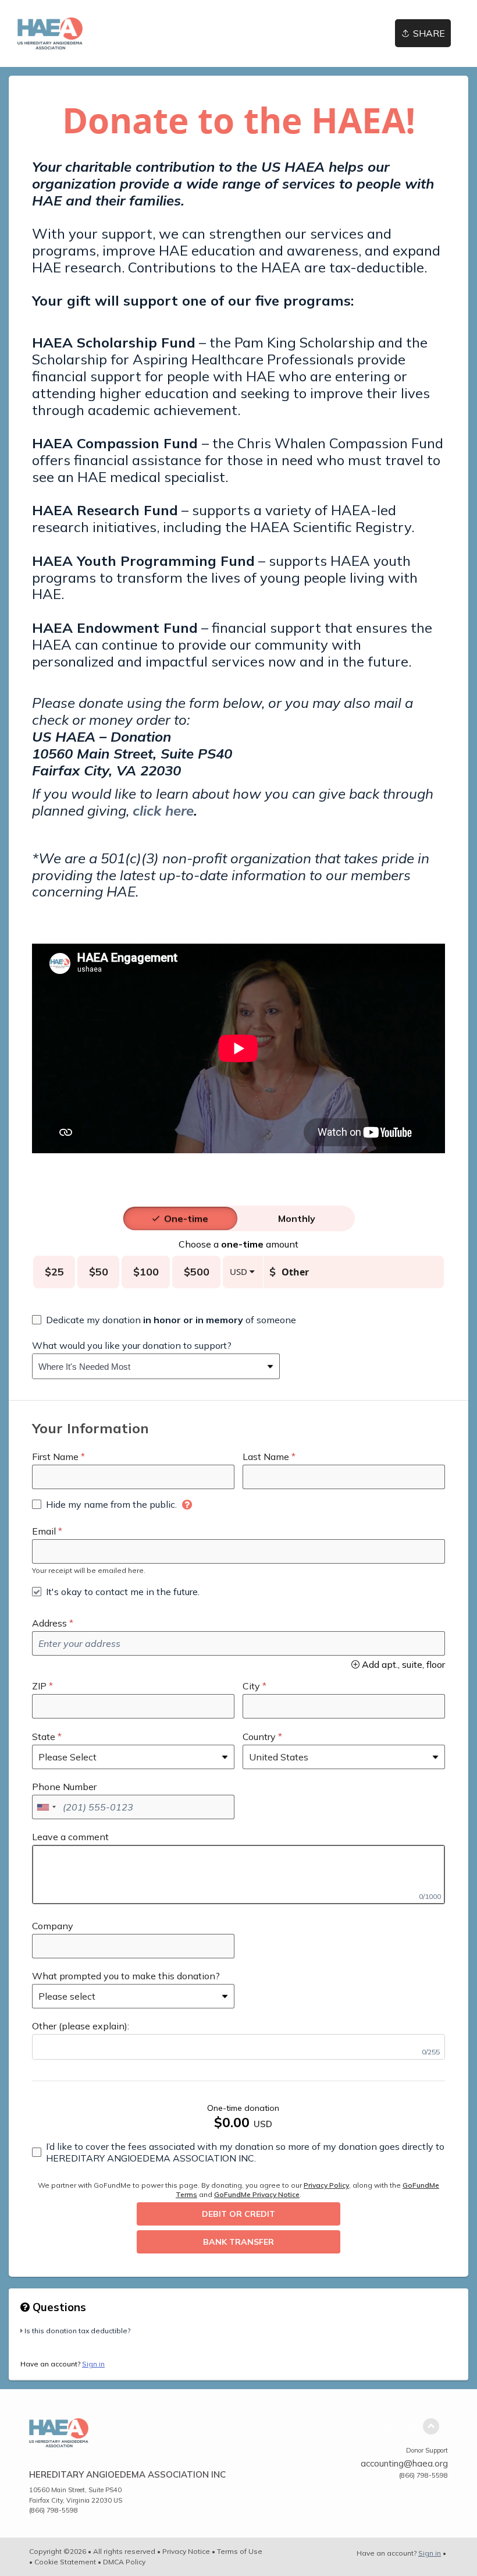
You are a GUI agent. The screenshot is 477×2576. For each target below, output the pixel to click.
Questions (58, 2307)
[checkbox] (164, 1320)
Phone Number (64, 1787)
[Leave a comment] (238, 1875)
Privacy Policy (326, 2185)
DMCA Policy (124, 2562)
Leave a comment (70, 1837)
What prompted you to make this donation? (126, 1976)
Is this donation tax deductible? (77, 2331)
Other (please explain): (81, 2026)
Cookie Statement (65, 2562)
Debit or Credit (238, 2214)
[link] (50, 33)
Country (259, 1737)
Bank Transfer (238, 2242)
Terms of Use (240, 2551)
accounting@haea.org (404, 2463)
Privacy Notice (186, 2551)
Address (49, 1623)
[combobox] (147, 1366)
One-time (186, 1218)
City (251, 1686)
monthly (297, 1218)
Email (44, 1531)
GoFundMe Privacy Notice (257, 2194)
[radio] (186, 1218)
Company (53, 1926)
